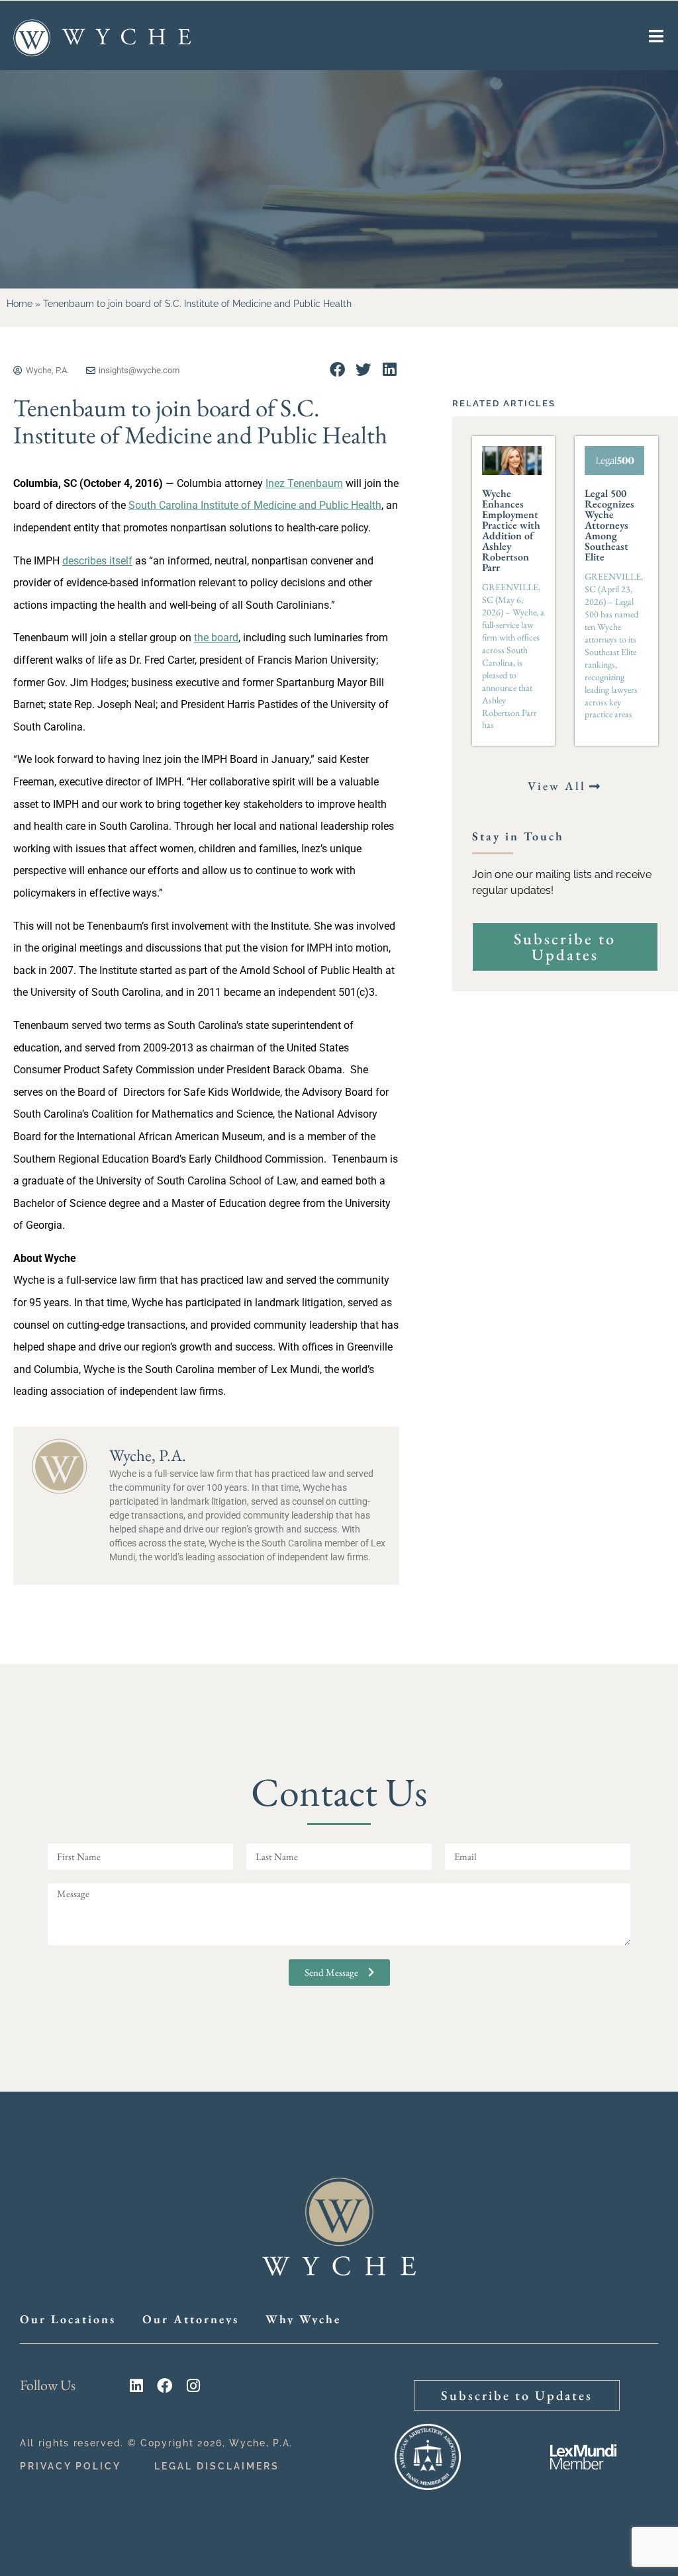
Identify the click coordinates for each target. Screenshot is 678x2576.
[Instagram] (193, 2386)
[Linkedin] (136, 2386)
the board (216, 638)
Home (20, 304)
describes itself (97, 561)
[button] (337, 370)
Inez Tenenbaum (304, 483)
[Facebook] (165, 2386)
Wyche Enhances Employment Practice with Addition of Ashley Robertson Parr (511, 530)
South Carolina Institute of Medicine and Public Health (255, 505)
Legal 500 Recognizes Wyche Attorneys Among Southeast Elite (609, 525)
